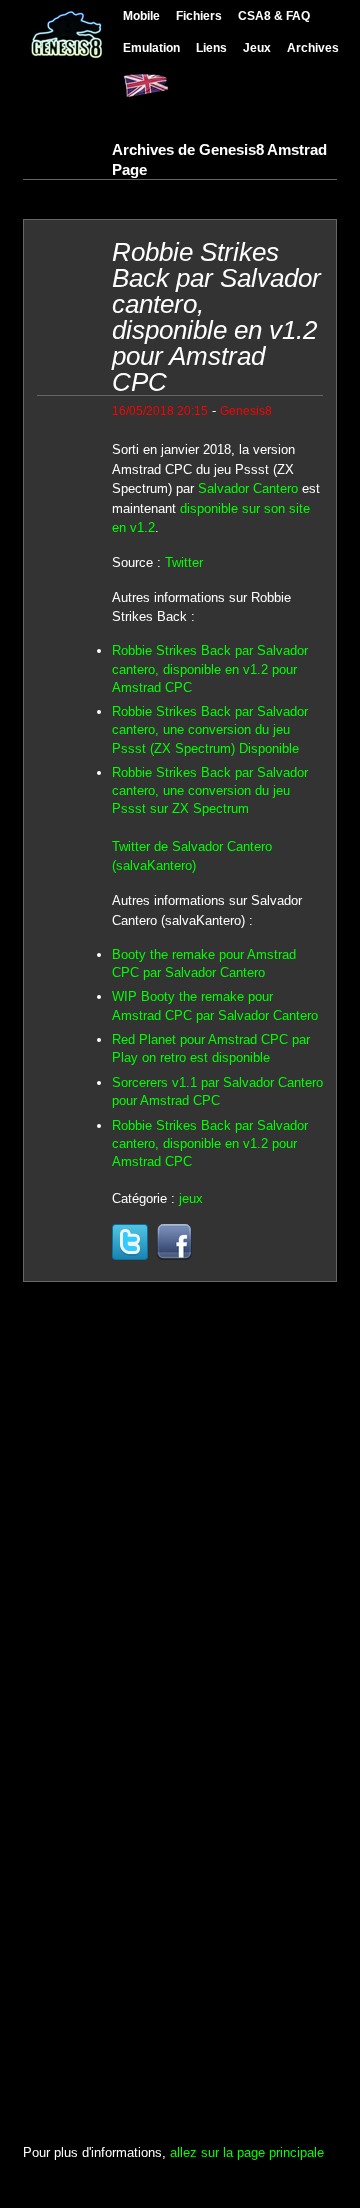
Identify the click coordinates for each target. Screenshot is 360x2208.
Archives (313, 47)
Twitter (184, 562)
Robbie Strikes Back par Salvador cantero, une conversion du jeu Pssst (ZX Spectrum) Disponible (210, 729)
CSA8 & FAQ (274, 15)
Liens (211, 47)
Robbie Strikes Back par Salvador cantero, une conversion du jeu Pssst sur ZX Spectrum (210, 790)
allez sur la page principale (247, 2152)
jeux (191, 1198)
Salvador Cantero (248, 488)
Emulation (151, 47)
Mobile (141, 15)
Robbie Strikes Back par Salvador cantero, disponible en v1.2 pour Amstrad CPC (210, 668)
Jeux (257, 47)
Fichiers (199, 15)
